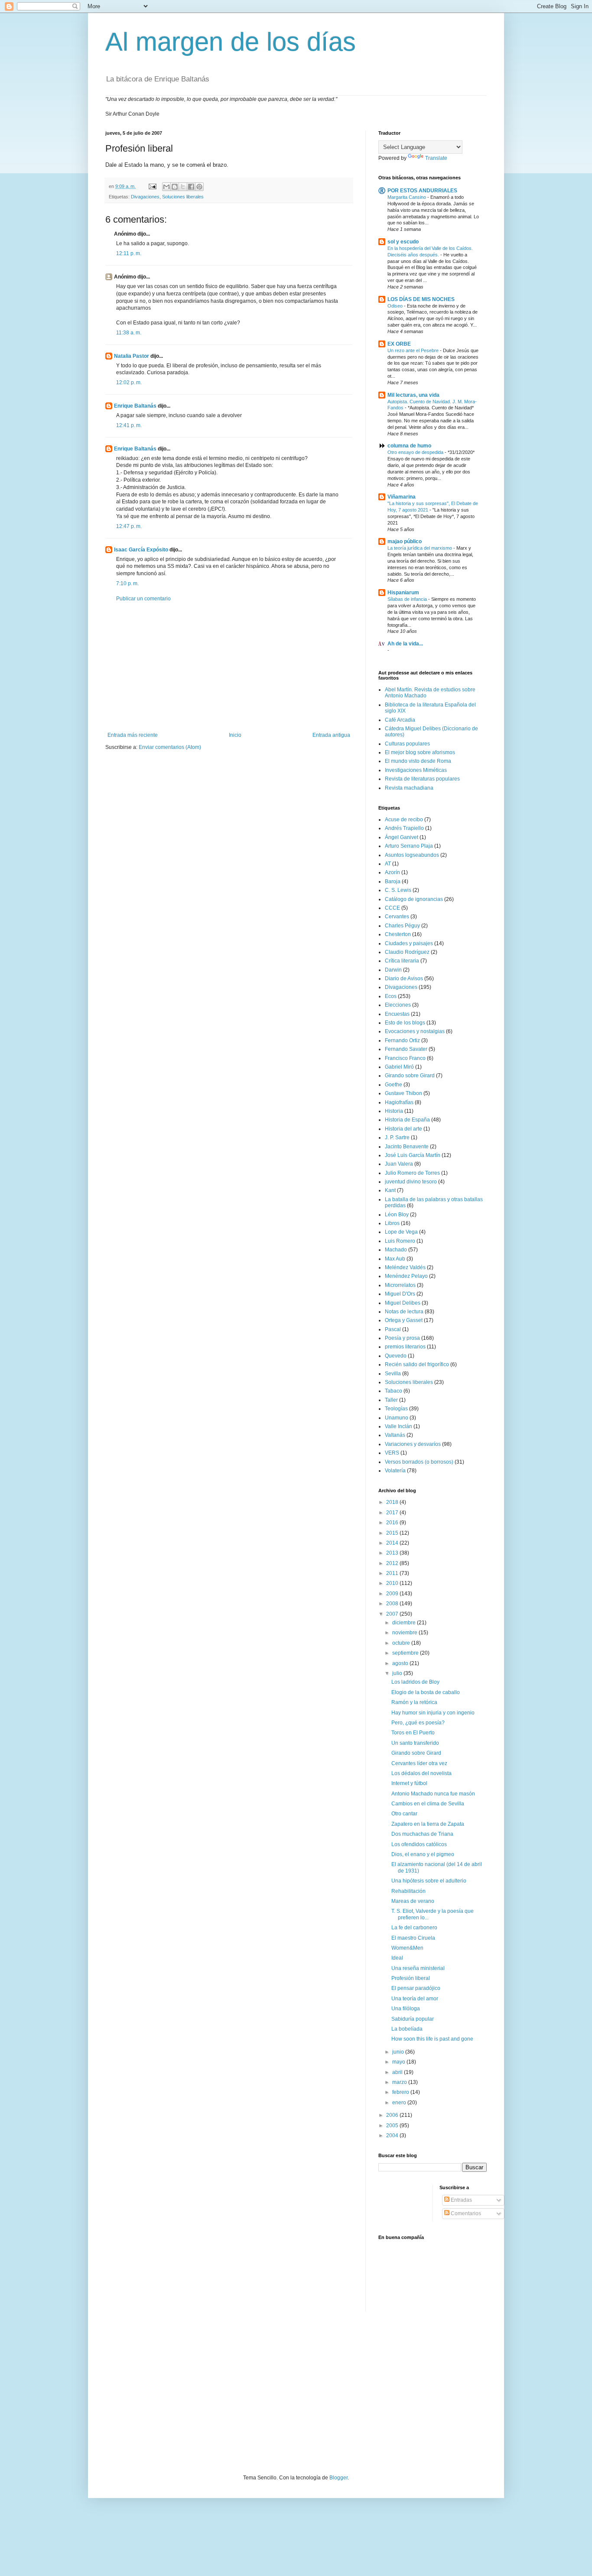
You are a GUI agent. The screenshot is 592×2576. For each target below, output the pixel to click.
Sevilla (393, 1374)
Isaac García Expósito (141, 550)
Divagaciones (145, 197)
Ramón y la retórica (414, 1702)
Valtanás (395, 1435)
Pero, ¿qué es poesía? (418, 1723)
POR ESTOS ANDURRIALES (422, 191)
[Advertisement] (229, 667)
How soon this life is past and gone (432, 2039)
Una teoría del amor (415, 1999)
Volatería (395, 1471)
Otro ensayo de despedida (416, 452)
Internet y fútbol (409, 1783)
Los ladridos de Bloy (415, 1682)
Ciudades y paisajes (409, 943)
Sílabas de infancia (408, 599)
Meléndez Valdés (405, 1267)
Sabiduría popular (413, 2019)
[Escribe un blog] (175, 187)
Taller (391, 1400)
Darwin (393, 970)
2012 (393, 1563)
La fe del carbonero (414, 1928)
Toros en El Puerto (413, 1733)
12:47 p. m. (129, 526)
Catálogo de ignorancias (414, 899)
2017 (393, 1513)
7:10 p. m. (127, 583)
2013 (393, 1553)
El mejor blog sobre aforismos (420, 752)
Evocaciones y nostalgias (415, 1031)
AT (388, 864)
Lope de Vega (401, 1232)
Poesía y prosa (402, 1338)
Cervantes (397, 917)
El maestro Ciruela (413, 1938)
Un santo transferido (415, 1743)
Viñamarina (402, 497)
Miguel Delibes (403, 1303)
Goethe (394, 1085)
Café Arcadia (400, 720)
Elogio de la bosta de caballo (426, 1692)
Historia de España (407, 1120)
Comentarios (465, 2213)
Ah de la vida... (405, 644)
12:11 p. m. (129, 253)
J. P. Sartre (397, 1137)
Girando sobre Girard (410, 1076)
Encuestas (397, 1014)
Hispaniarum (403, 593)
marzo (400, 2082)
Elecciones (398, 1005)
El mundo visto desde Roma (418, 761)
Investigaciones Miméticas (416, 770)
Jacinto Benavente (407, 1147)
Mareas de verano (413, 1901)
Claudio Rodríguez (407, 952)
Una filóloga (406, 2009)
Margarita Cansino (407, 197)
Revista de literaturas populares (422, 779)
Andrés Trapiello (404, 828)
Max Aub (395, 1259)
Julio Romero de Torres (412, 1173)
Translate (436, 158)
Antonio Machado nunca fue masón (433, 1794)
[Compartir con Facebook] (191, 187)
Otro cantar (404, 1814)
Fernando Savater (406, 1049)
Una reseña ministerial (418, 1968)
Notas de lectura (404, 1312)
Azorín (392, 872)
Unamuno (397, 1418)
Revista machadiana (409, 788)
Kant (390, 1190)
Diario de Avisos (404, 979)
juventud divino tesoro (411, 1182)
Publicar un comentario (143, 599)
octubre (402, 1643)
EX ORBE (399, 344)
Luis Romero (400, 1241)
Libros (392, 1223)
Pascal (393, 1329)
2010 (393, 1583)
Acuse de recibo (404, 820)
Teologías (396, 1409)
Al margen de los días (231, 42)
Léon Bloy (397, 1215)
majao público (405, 541)
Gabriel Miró (399, 1067)
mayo (399, 2062)
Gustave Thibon (403, 1093)
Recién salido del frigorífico (417, 1364)
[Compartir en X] (183, 187)
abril (398, 2072)
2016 (393, 1523)
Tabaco (394, 1391)
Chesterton (398, 934)
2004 (393, 2135)
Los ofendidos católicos (419, 1844)
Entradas (461, 2200)
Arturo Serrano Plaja (409, 846)
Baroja (393, 881)
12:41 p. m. (129, 425)
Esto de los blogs (405, 1023)
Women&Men (407, 1948)
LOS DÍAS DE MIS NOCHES (421, 299)
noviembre (405, 1633)
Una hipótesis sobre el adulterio (429, 1881)
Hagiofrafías (399, 1102)
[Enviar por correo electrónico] (166, 187)
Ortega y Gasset (404, 1320)
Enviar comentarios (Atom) (170, 747)
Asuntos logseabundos (412, 855)
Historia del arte (403, 1129)
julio (398, 1673)
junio (399, 2052)
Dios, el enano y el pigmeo (423, 1854)
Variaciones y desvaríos (413, 1444)
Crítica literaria (402, 961)
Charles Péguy (402, 926)
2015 (393, 1533)
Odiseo (396, 306)
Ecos (391, 996)
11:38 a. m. (129, 333)
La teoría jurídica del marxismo (420, 548)
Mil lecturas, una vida (413, 395)
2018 (393, 1502)
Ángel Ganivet (402, 837)
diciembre (405, 1623)
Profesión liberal (411, 1978)
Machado (396, 1250)
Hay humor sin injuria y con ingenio (433, 1713)
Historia (394, 1111)
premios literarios (405, 1347)
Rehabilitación (408, 1891)
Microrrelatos (400, 1285)
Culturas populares (407, 744)
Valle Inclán (398, 1426)
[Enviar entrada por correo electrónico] (152, 186)
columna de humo (409, 446)
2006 (393, 2115)
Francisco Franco (405, 1058)
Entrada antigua (331, 735)
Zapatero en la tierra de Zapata (428, 1824)
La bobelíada (407, 2029)
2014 (393, 1543)
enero (400, 2103)
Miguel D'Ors (400, 1294)
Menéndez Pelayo (406, 1276)
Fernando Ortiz (402, 1040)
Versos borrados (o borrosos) (419, 1462)
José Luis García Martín (413, 1155)
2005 (393, 2126)
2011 (393, 1573)
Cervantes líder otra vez (419, 1763)
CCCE (392, 908)
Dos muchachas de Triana (422, 1834)
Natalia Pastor (132, 356)
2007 (393, 1614)
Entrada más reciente (133, 735)
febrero (401, 2092)
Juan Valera (399, 1164)
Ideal (397, 1958)
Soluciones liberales (183, 197)
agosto (401, 1663)
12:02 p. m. (129, 382)
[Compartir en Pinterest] (199, 187)
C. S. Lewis (398, 890)
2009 (393, 1594)
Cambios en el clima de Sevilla (428, 1804)
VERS (392, 1453)
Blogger (338, 2478)
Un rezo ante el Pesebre (414, 350)
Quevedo (396, 1356)
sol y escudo (403, 242)
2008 (393, 1604)
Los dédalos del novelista (421, 1773)
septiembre (406, 1653)
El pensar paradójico (416, 1988)
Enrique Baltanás (135, 406)
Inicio (235, 735)
